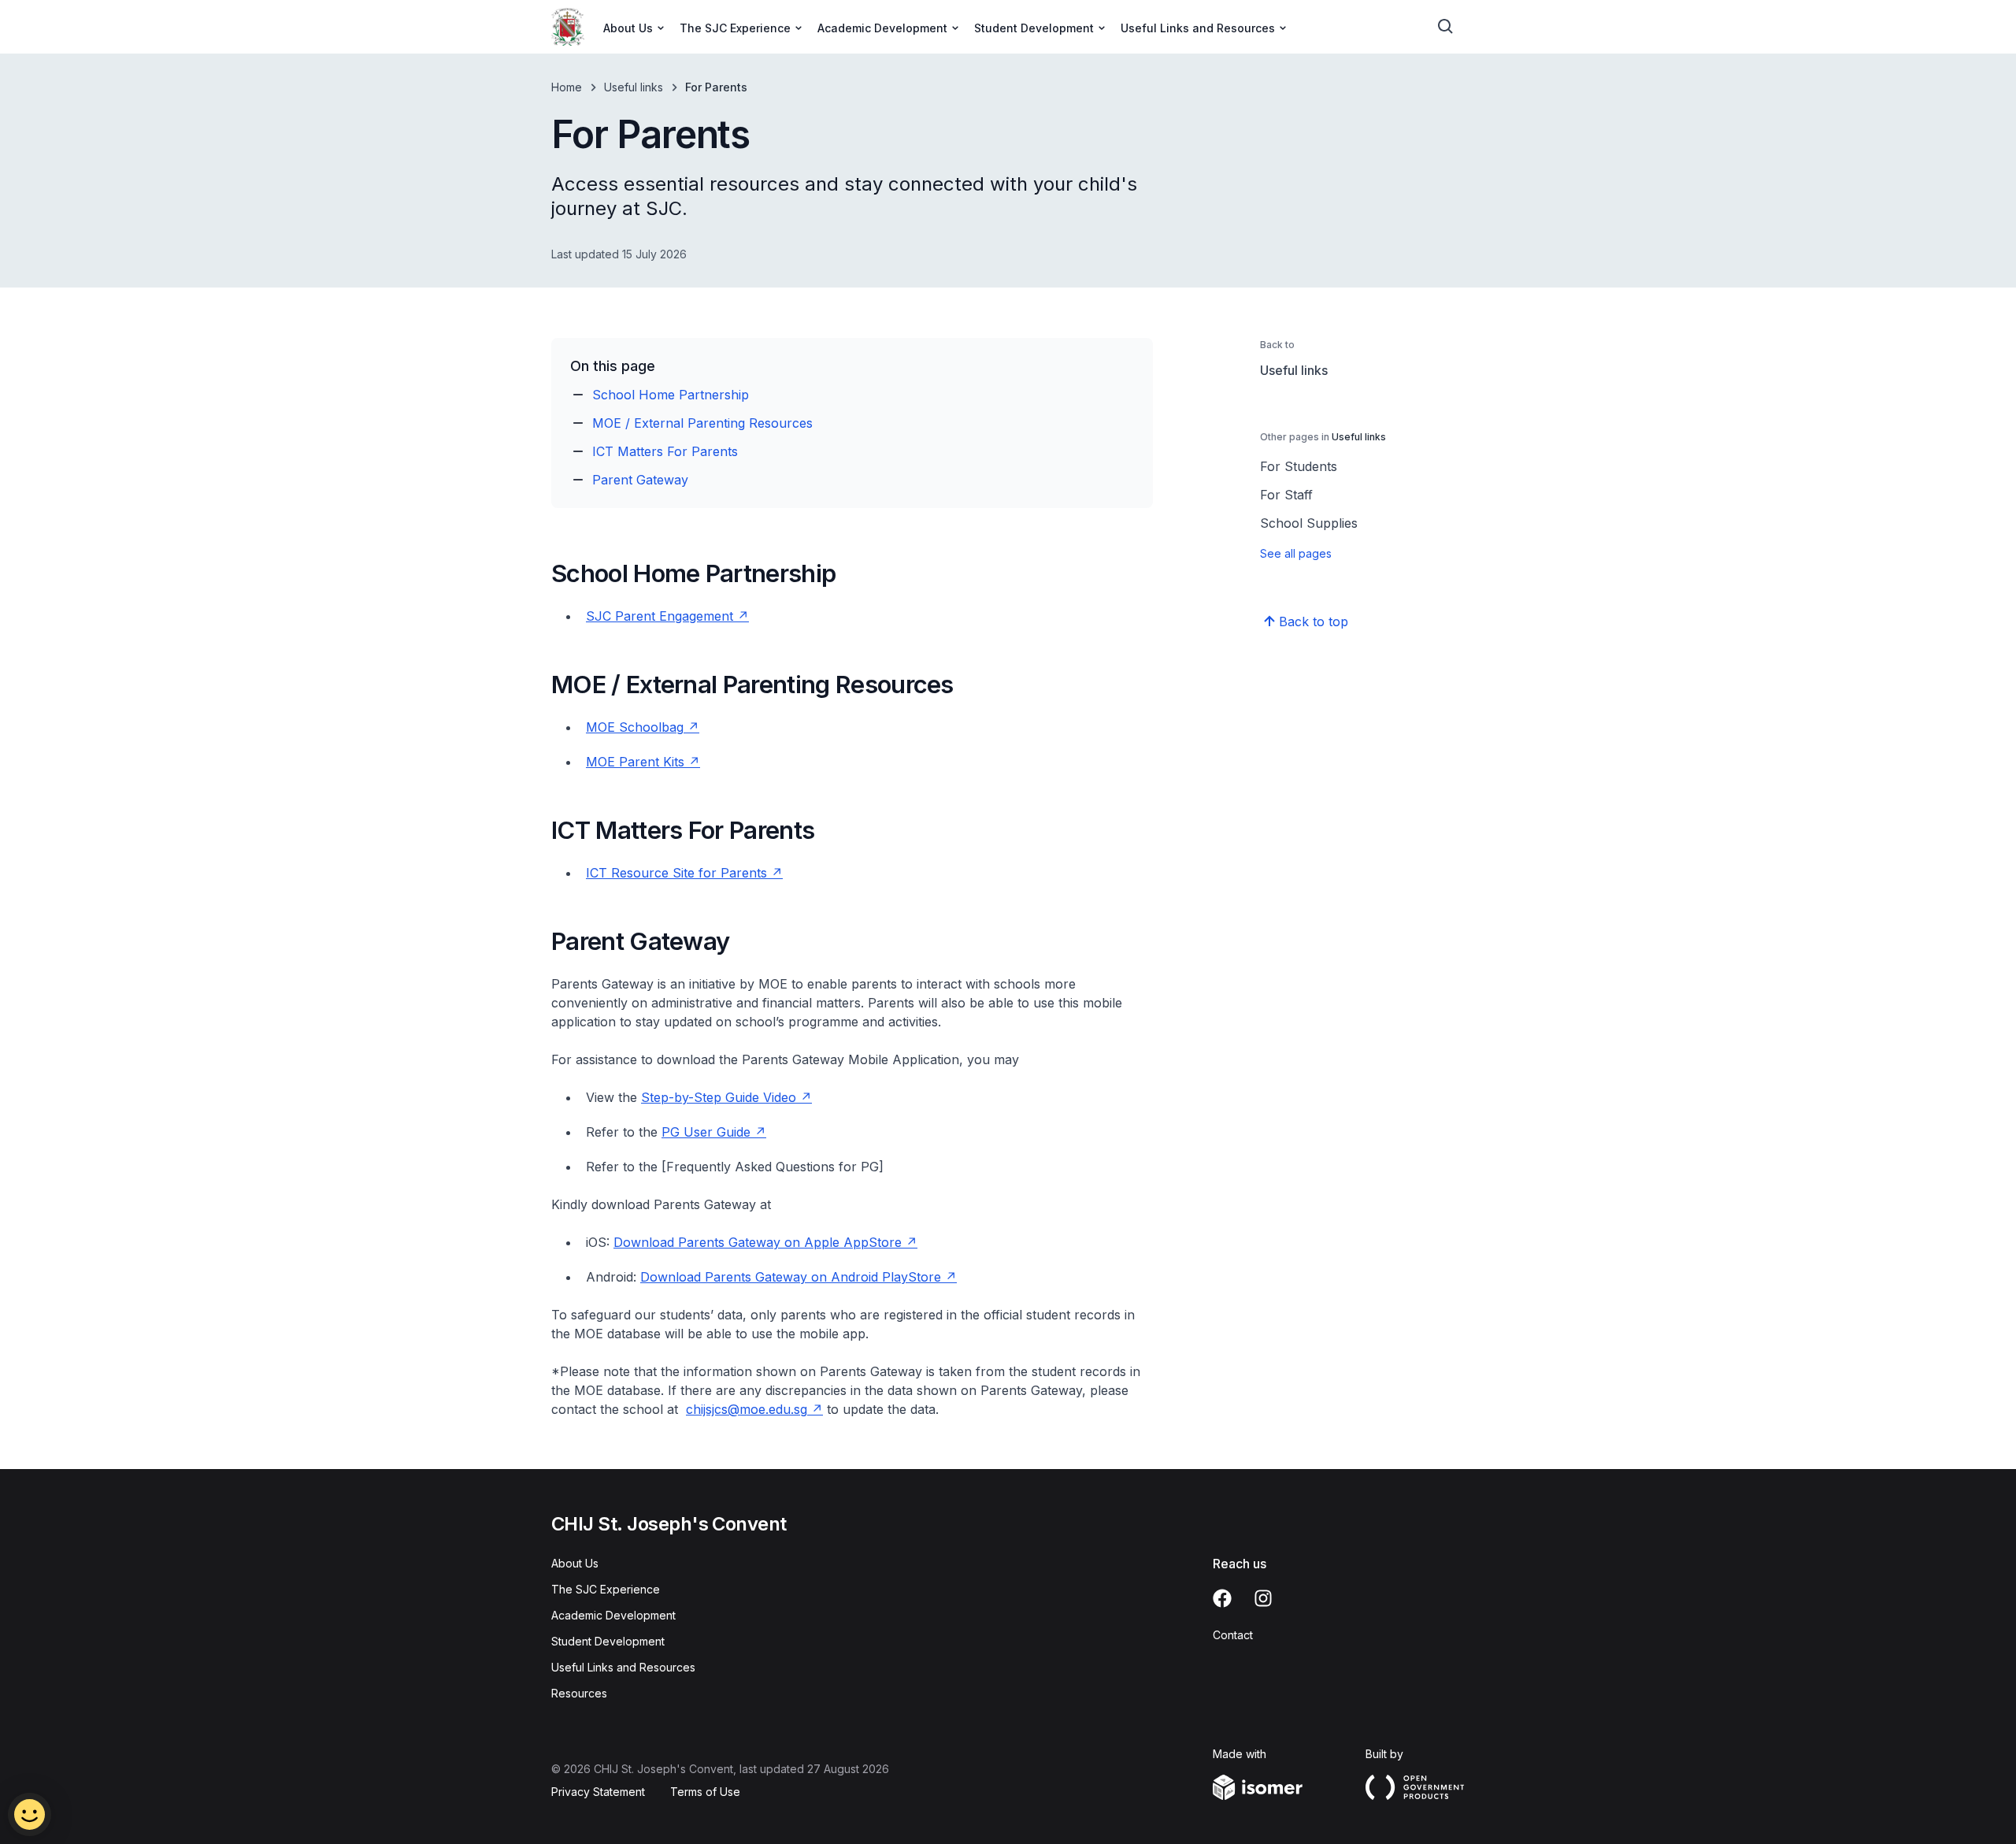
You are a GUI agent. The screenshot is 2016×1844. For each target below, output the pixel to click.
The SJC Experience (606, 1589)
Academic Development (613, 1615)
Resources (579, 1693)
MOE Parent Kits (635, 762)
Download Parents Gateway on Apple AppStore (758, 1242)
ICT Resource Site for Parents (676, 873)
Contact (1233, 1635)
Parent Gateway (640, 480)
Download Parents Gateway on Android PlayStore (791, 1277)
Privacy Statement (598, 1792)
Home (567, 87)
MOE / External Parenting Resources (702, 423)
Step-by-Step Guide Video (719, 1097)
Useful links (634, 87)
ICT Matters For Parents (665, 451)
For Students (1299, 466)
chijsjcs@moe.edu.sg (747, 1409)
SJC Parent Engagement (660, 616)
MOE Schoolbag (635, 727)
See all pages (1296, 553)
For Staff (1286, 495)
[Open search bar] (1446, 27)
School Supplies (1309, 523)
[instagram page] (1263, 1598)
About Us (575, 1563)
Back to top (1314, 621)
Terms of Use (705, 1792)
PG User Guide (706, 1132)
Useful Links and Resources (623, 1667)
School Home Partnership (671, 395)
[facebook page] (1222, 1598)
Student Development (608, 1641)
